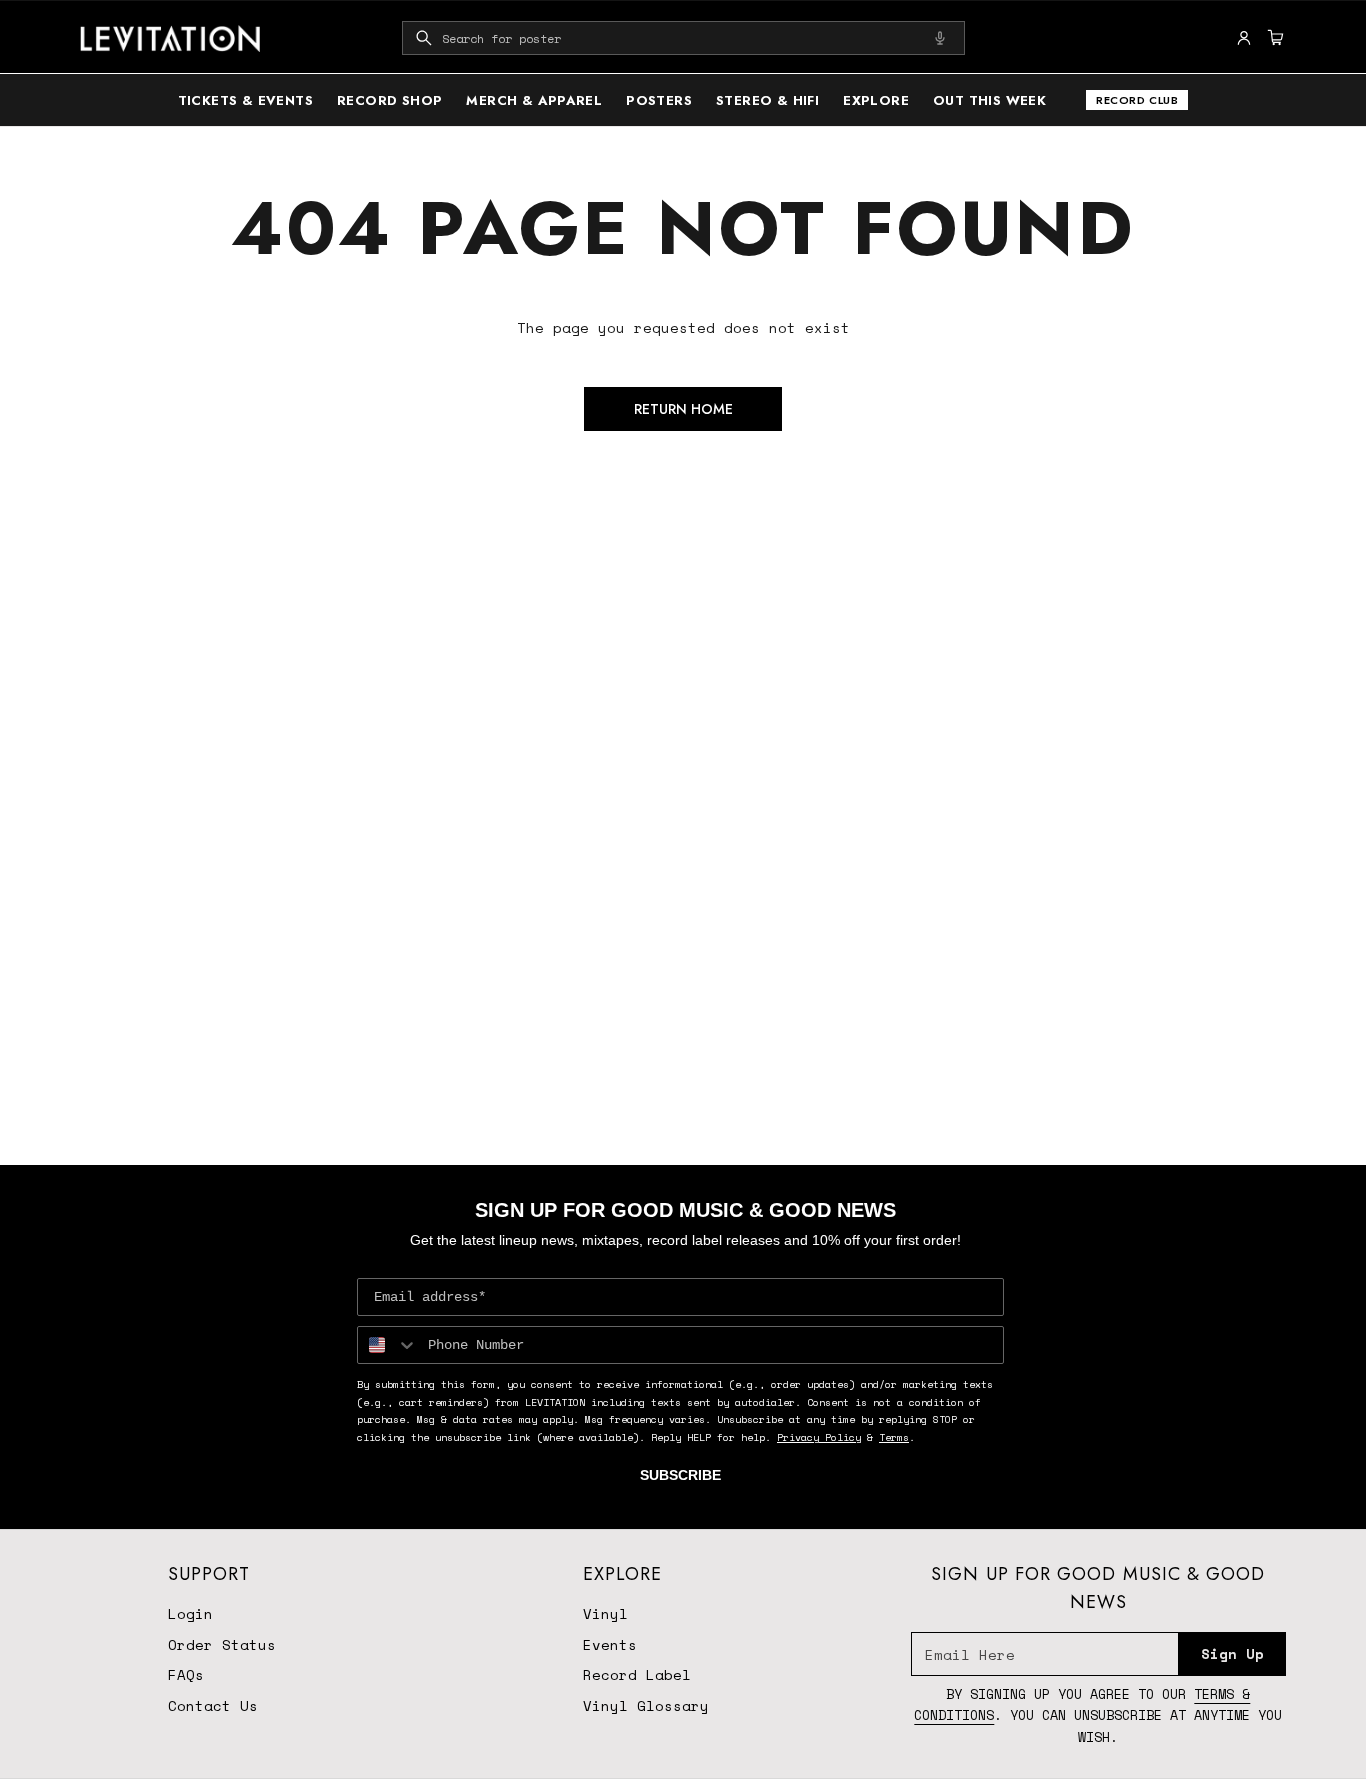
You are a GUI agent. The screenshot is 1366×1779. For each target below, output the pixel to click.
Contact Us (213, 1705)
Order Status (222, 1644)
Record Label (637, 1674)
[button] (683, 38)
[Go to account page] (1244, 38)
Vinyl (605, 1613)
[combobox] (683, 38)
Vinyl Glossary (646, 1705)
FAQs (186, 1674)
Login (190, 1613)
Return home (683, 409)
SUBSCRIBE (680, 1475)
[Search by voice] (940, 38)
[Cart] (1273, 38)
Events (610, 1644)
